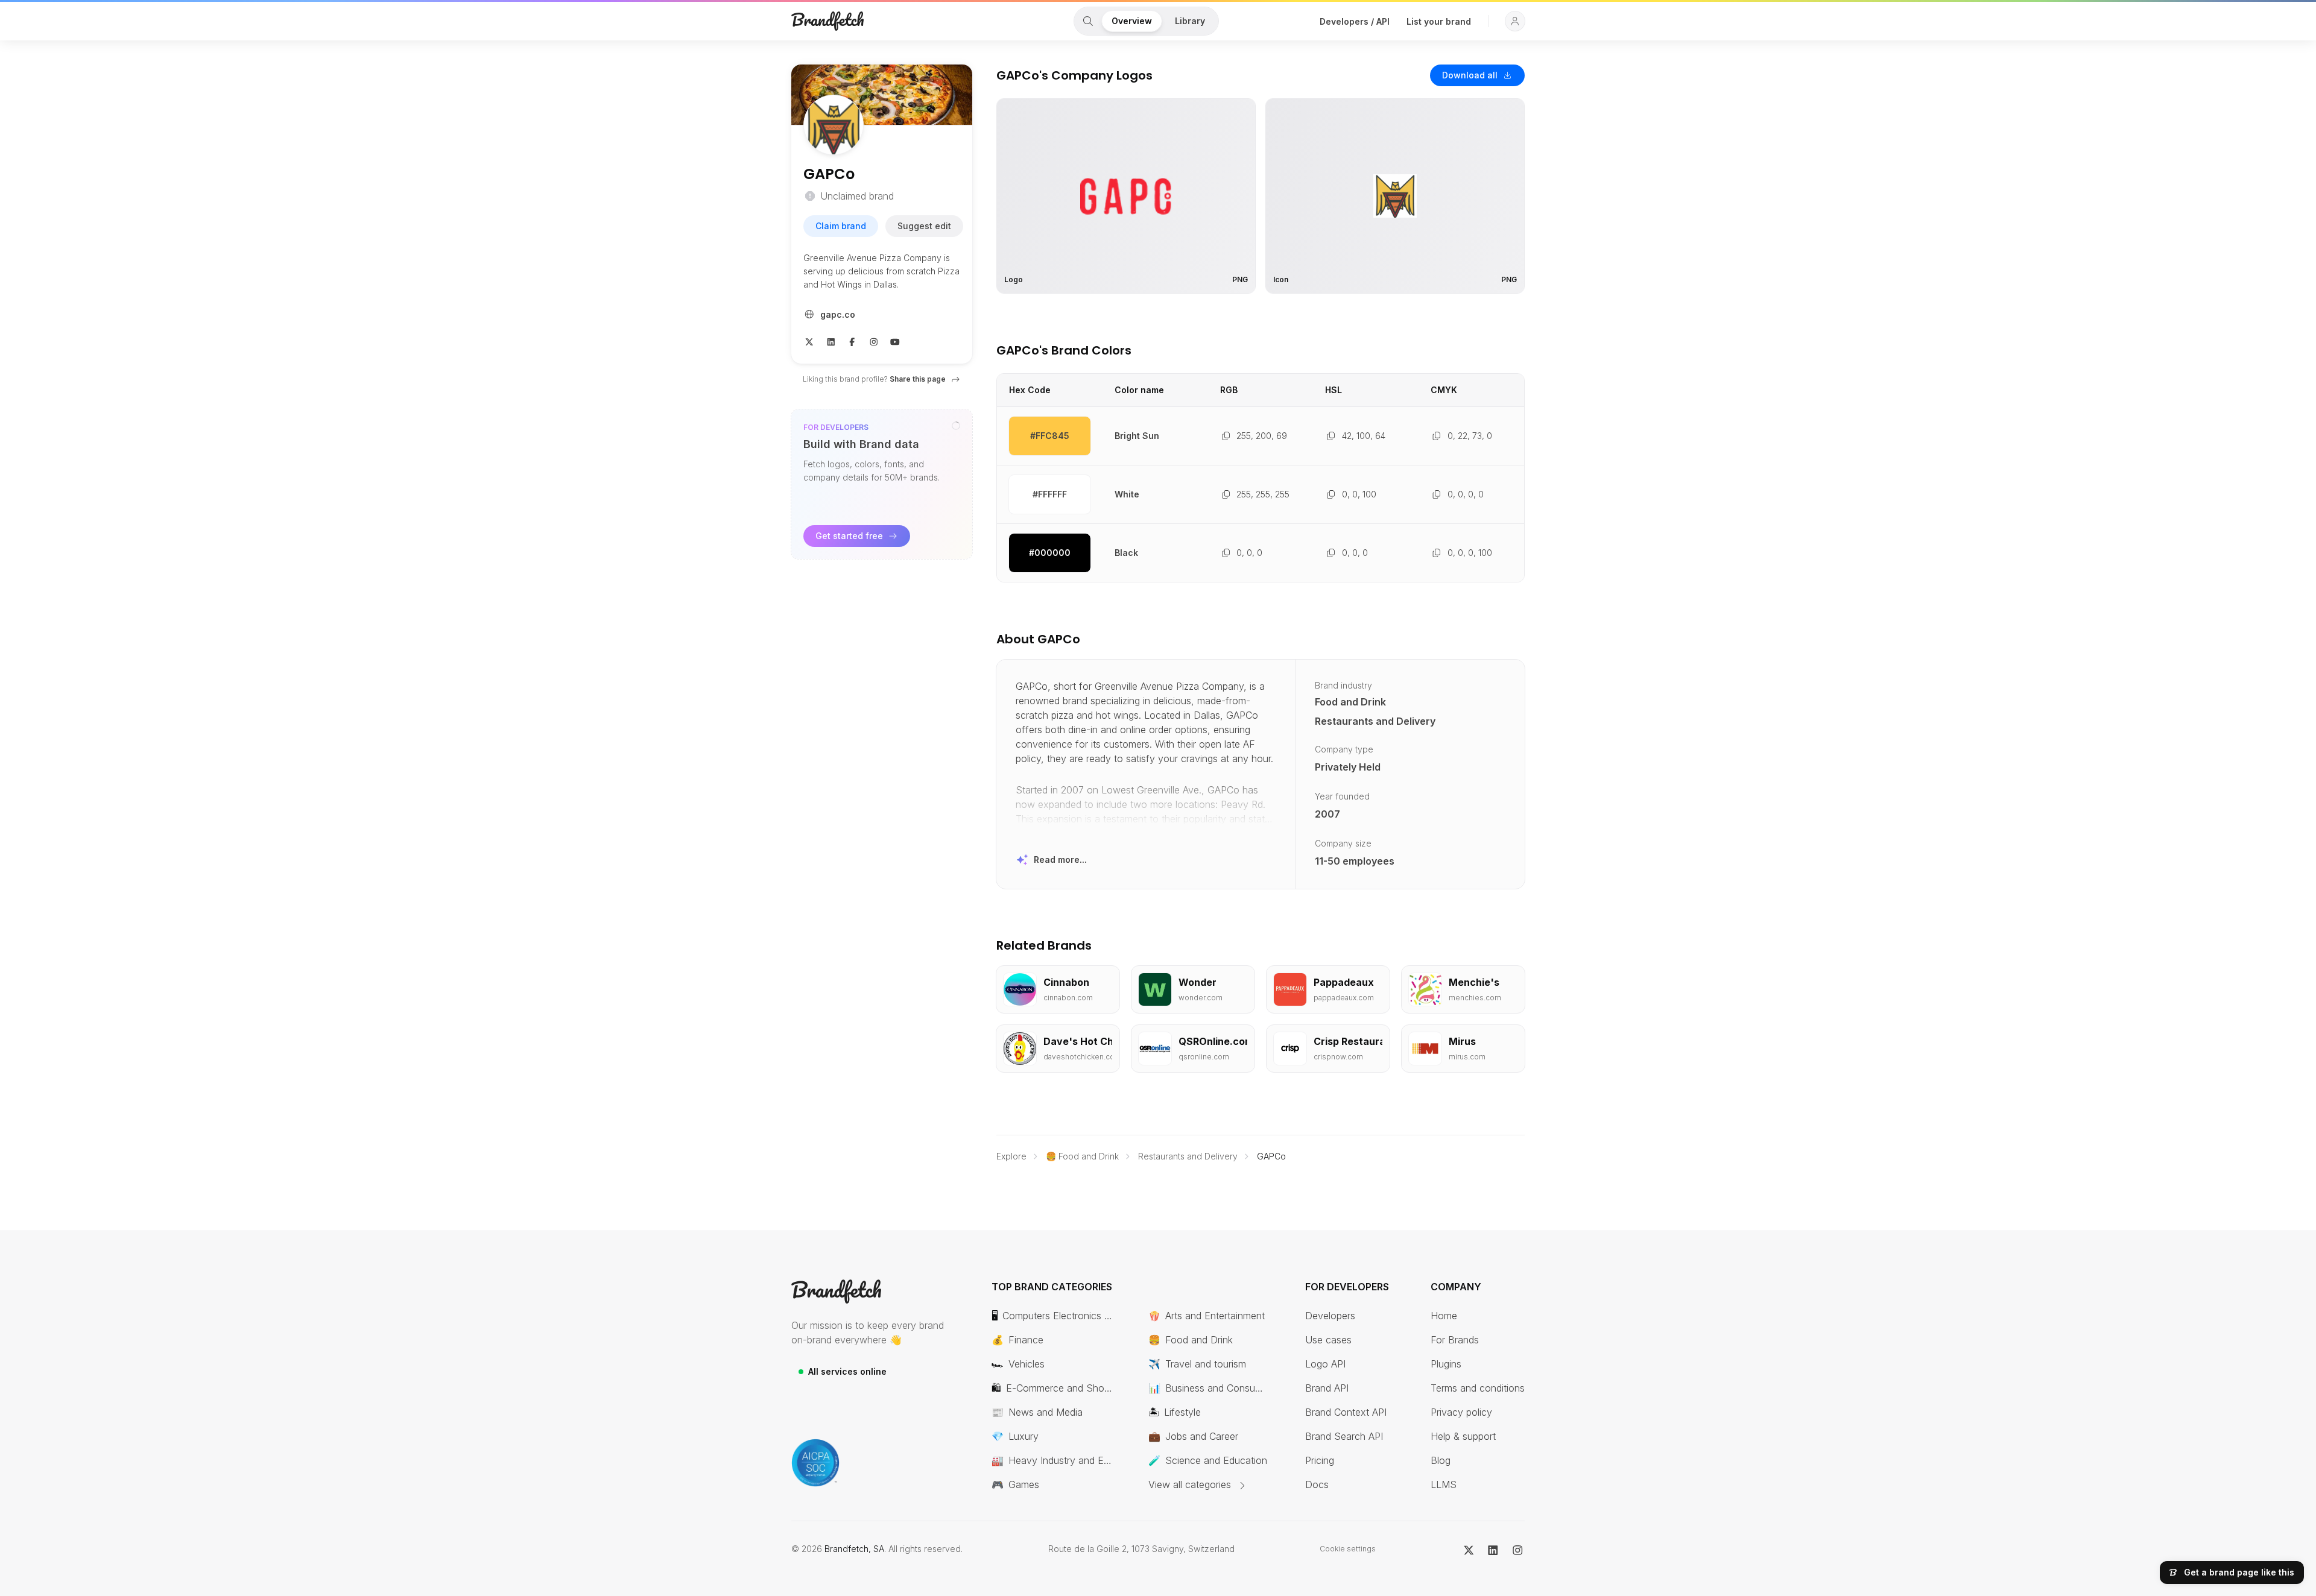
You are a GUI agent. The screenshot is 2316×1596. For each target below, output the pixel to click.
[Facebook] (852, 341)
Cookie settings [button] (1348, 1549)
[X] (809, 341)
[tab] (1088, 21)
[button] (1515, 21)
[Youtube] (895, 341)
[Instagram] (874, 341)
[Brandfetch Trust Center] (815, 1463)
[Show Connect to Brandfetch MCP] (956, 426)
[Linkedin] (831, 341)
